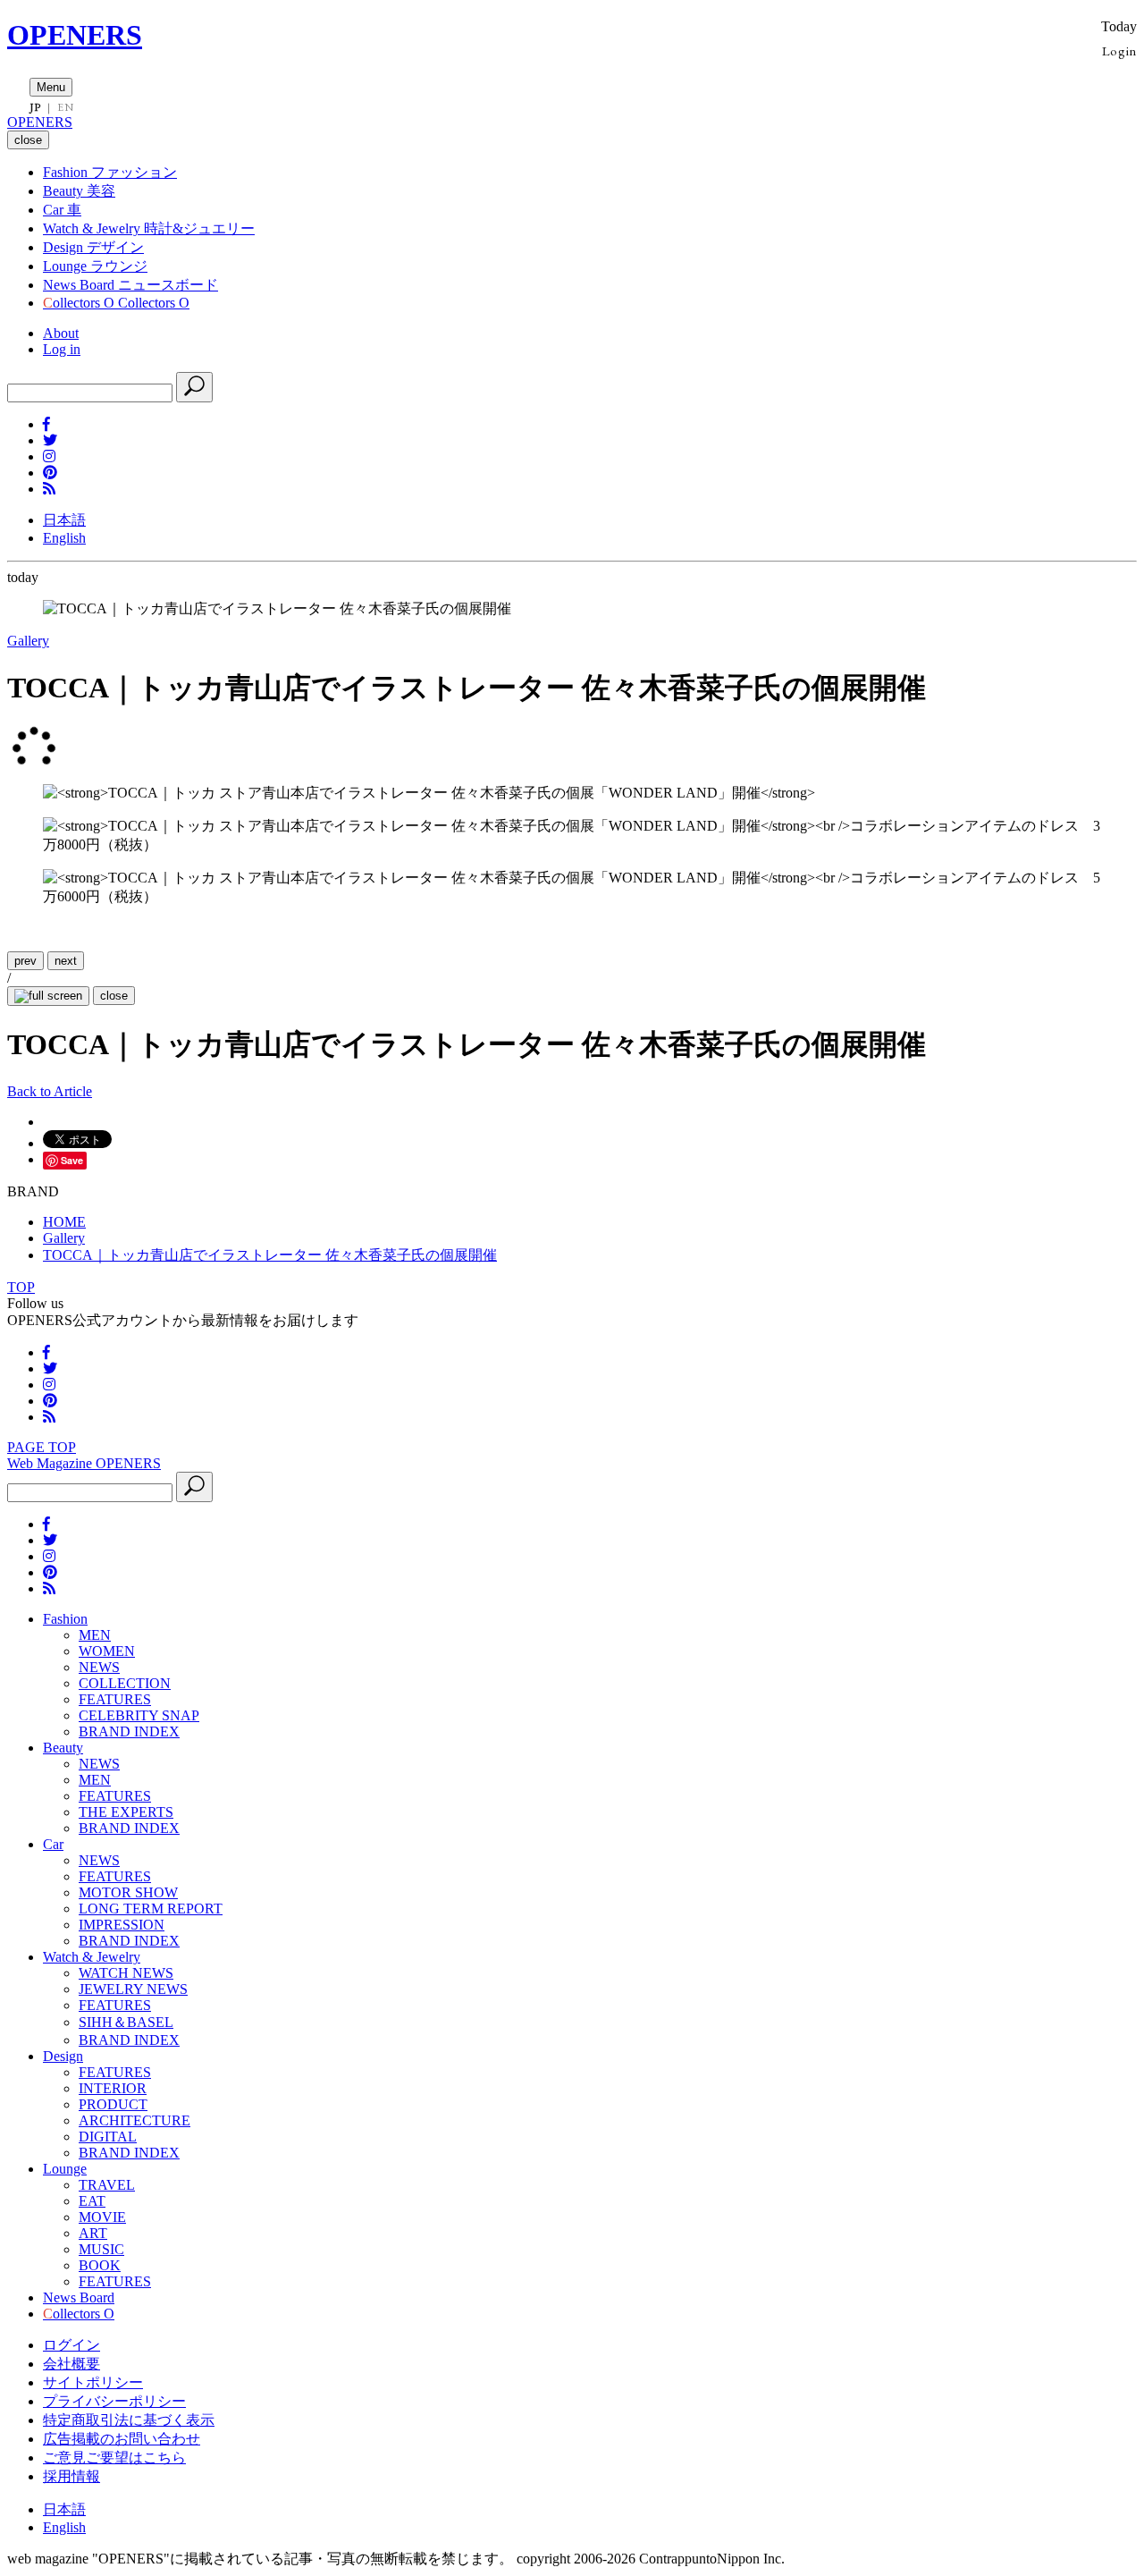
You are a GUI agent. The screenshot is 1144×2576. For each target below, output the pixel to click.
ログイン (71, 2345)
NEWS (99, 1667)
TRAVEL (107, 2185)
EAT (92, 2201)
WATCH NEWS (126, 1973)
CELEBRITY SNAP (139, 1715)
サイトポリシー (93, 2382)
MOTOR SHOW (128, 1892)
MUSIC (101, 2249)
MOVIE (102, 2217)
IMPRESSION (122, 1925)
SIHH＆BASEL (126, 2022)
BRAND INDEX (129, 1731)
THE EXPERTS (126, 1812)
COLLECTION (125, 1683)
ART (93, 2233)
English (64, 538)
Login (1119, 51)
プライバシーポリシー (114, 2401)
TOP (21, 1287)
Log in (62, 349)
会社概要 (71, 2364)
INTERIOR (113, 2088)
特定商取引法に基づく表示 (129, 2420)
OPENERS (75, 35)
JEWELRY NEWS (133, 1989)
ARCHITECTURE (135, 2120)
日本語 (64, 520)
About (61, 333)
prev (25, 961)
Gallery (28, 641)
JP (35, 107)
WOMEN (107, 1651)
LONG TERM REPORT (151, 1909)
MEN (95, 1635)
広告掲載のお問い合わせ (122, 2439)
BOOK (100, 2265)
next (66, 961)
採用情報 (71, 2476)
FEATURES (115, 1699)
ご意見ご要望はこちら (114, 2458)
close (114, 996)
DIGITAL (108, 2137)
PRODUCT (113, 2104)
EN (65, 107)
